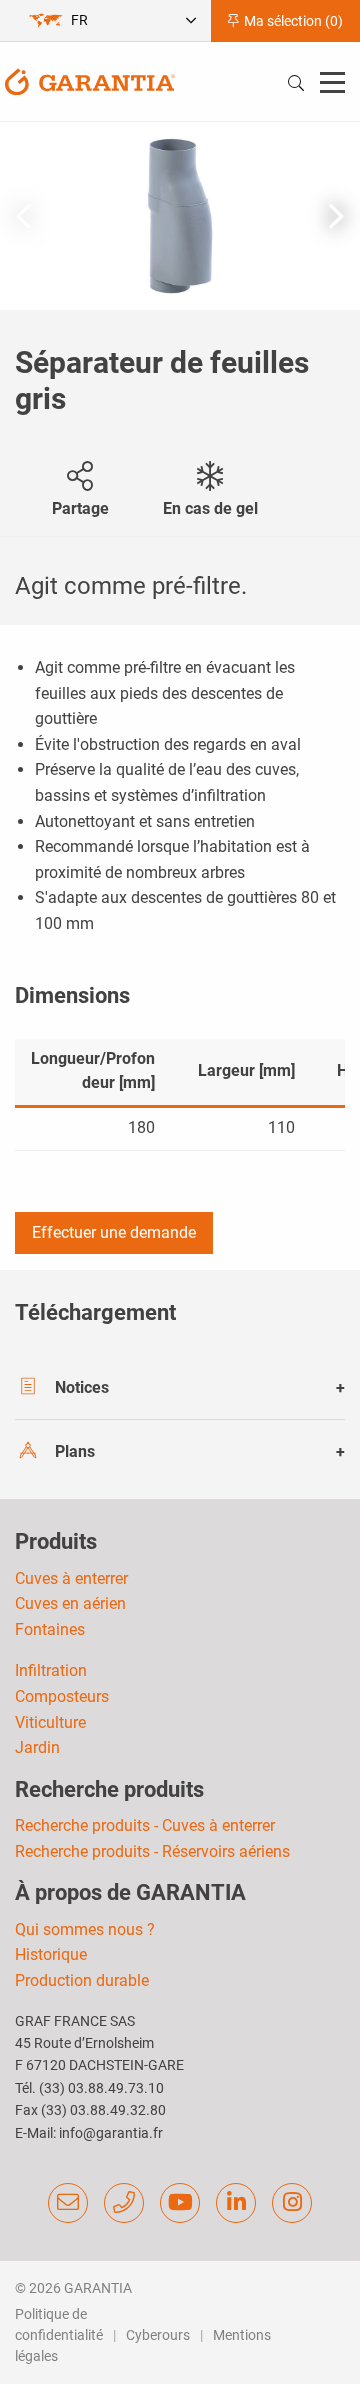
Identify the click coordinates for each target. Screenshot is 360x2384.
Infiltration (51, 1670)
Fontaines (50, 1629)
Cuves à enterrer (71, 1578)
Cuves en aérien (70, 1603)
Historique (51, 1954)
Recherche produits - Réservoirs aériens (152, 1851)
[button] (336, 216)
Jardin (37, 1747)
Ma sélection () (292, 21)
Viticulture (50, 1722)
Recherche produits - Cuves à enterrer (145, 1825)
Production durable (82, 1980)
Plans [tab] (75, 1451)
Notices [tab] (82, 1387)
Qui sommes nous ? (85, 1929)
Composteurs (62, 1696)
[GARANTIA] (90, 80)
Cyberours (158, 2335)
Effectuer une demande (114, 1232)
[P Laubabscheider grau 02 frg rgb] (180, 216)
